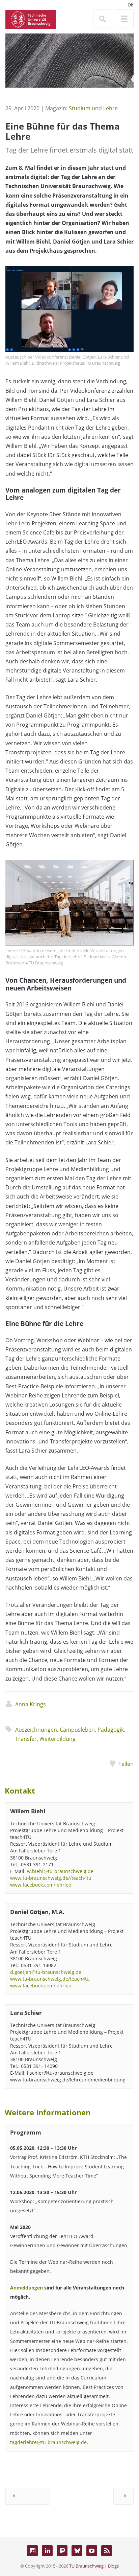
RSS (107, 2551)
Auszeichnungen (36, 1730)
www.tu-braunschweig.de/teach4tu (50, 1979)
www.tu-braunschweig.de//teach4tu (51, 1878)
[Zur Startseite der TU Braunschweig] (31, 19)
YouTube (92, 2551)
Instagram (32, 2551)
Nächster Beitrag (123, 2496)
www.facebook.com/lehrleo (41, 1885)
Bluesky (77, 2551)
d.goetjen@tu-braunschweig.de (46, 1972)
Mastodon (62, 2551)
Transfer (26, 1739)
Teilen (126, 1764)
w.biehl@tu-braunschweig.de (60, 1871)
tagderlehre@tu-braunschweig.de (48, 2442)
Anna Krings (31, 1704)
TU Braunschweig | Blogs (94, 2566)
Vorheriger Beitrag (28, 2496)
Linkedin (47, 2551)
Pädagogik (111, 1730)
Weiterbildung (58, 1739)
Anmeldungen (26, 2288)
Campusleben (77, 1730)
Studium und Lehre (93, 108)
